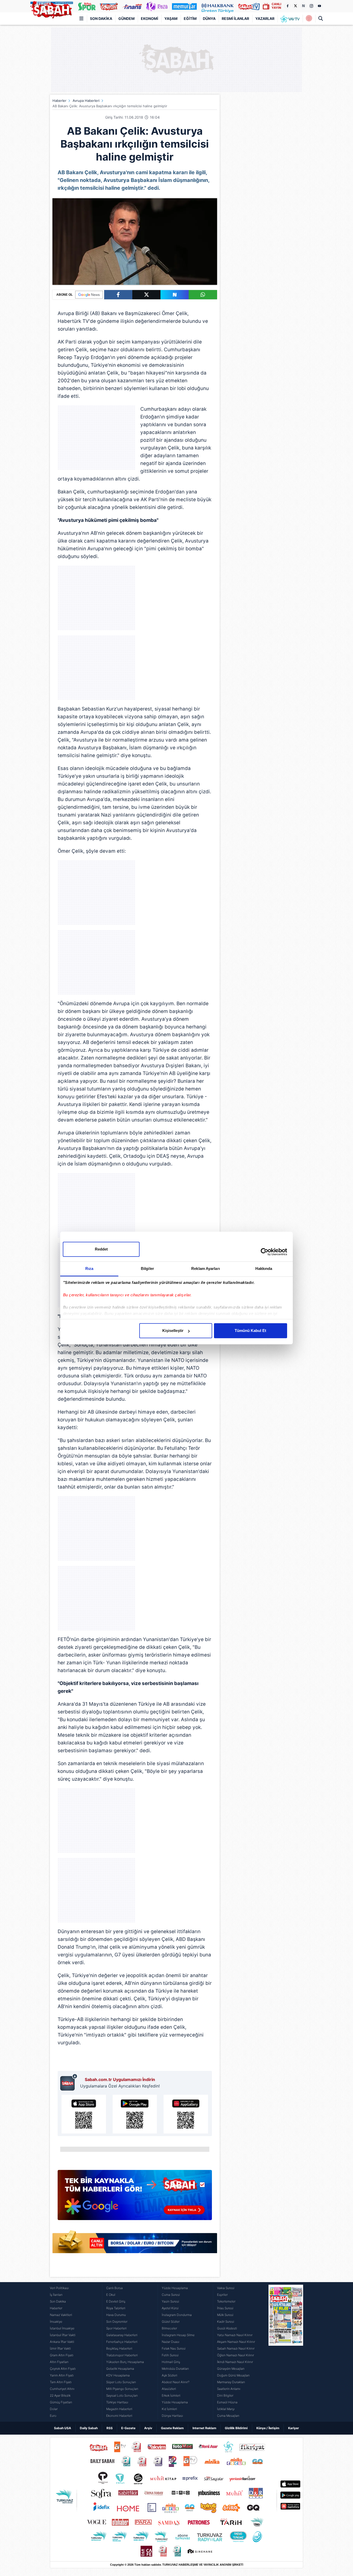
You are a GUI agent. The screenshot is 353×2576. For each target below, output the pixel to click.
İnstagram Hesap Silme (178, 2335)
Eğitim (190, 18)
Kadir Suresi (226, 2322)
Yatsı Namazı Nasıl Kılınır (235, 2335)
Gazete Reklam (172, 2428)
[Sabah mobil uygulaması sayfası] (69, 2082)
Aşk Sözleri (170, 2375)
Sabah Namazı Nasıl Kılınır (236, 2348)
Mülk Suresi (225, 2315)
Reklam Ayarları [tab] (206, 1268)
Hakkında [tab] (264, 1268)
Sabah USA (63, 2428)
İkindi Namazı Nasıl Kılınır (235, 2362)
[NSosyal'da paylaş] (175, 295)
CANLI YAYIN (276, 6)
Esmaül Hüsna (227, 2402)
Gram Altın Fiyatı (62, 2355)
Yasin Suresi (170, 2301)
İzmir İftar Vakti (60, 2348)
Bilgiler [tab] (147, 1268)
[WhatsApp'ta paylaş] (203, 295)
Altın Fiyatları (59, 2362)
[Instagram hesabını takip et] (311, 6)
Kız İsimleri (169, 2409)
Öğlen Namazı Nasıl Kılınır (236, 2355)
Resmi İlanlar (235, 18)
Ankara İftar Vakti (62, 2342)
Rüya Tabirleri (116, 2308)
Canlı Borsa (114, 2288)
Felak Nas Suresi (174, 2348)
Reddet (101, 1249)
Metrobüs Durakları (175, 2369)
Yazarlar (265, 18)
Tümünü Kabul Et (250, 1331)
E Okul (111, 2295)
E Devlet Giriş (116, 2301)
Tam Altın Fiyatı (61, 2382)
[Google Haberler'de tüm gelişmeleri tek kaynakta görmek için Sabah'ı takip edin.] (135, 2198)
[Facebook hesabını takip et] (287, 6)
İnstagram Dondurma (177, 2315)
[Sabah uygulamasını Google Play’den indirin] (135, 2114)
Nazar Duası (171, 2342)
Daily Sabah (89, 2428)
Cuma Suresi (171, 2295)
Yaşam (171, 18)
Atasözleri (169, 2389)
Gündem (126, 18)
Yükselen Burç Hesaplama (125, 2362)
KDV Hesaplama (118, 2375)
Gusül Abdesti (227, 2328)
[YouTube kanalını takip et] (319, 6)
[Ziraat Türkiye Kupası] (309, 19)
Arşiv (148, 2428)
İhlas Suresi (225, 2308)
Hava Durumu (116, 2315)
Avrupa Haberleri (86, 101)
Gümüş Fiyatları (61, 2402)
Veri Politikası (59, 2288)
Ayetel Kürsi (170, 2308)
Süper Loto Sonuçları (121, 2382)
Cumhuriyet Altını (62, 2389)
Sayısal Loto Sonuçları (122, 2395)
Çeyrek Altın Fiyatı (63, 2369)
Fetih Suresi (170, 2355)
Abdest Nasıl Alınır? (176, 2382)
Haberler (59, 101)
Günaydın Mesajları (231, 2369)
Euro (53, 2416)
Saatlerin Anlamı (229, 2389)
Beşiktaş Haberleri (119, 2348)
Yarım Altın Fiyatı (62, 2375)
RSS (110, 2428)
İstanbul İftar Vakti (63, 2335)
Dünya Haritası (172, 2416)
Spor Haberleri (116, 2328)
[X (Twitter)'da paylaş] (146, 295)
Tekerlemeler (226, 2301)
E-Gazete (128, 2428)
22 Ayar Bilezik (60, 2395)
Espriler (222, 2295)
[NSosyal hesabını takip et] (303, 6)
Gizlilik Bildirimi (236, 2428)
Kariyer (294, 2428)
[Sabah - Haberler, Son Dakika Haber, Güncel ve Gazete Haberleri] (51, 9)
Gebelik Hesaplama (120, 2369)
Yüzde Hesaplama (175, 2288)
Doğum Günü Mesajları (233, 2375)
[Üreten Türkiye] (217, 6)
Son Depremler (117, 2322)
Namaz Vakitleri (61, 2315)
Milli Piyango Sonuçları (122, 2389)
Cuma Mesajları (228, 2416)
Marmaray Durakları (231, 2382)
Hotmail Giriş (171, 2362)
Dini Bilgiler (225, 2395)
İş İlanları (56, 2295)
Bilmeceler (169, 2328)
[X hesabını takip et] (295, 6)
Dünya (209, 18)
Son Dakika (101, 18)
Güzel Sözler (171, 2322)
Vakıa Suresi (226, 2288)
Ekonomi (149, 18)
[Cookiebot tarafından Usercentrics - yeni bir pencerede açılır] (264, 1252)
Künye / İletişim (268, 2428)
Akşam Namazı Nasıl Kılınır (236, 2342)
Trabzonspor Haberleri (122, 2355)
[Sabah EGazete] (286, 2352)
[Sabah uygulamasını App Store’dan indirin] (84, 2114)
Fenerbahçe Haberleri (122, 2342)
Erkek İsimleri (171, 2395)
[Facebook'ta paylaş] (118, 295)
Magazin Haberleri (119, 2409)
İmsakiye (56, 2322)
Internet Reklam (204, 2428)
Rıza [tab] (89, 1268)
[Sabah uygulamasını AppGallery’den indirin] (186, 2114)
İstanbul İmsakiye (62, 2328)
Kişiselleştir (173, 1331)
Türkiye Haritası (117, 2402)
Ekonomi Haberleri (119, 2416)
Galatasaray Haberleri (122, 2335)
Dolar (54, 2409)
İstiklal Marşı (226, 2409)
